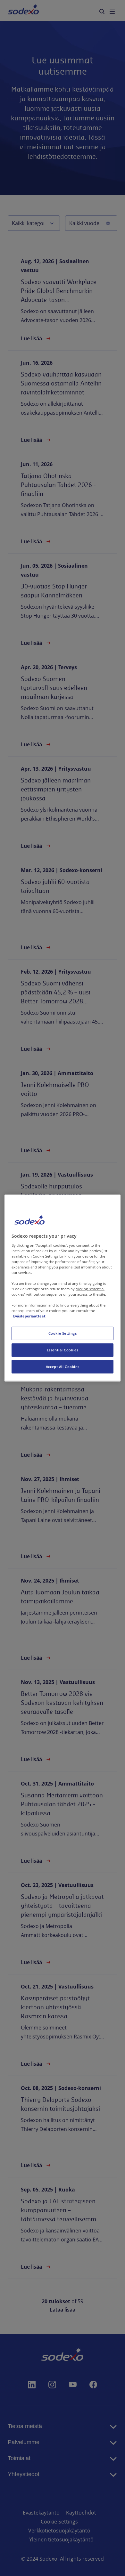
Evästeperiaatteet (29, 1316)
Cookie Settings (63, 1333)
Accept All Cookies (63, 1367)
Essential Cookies (63, 1350)
